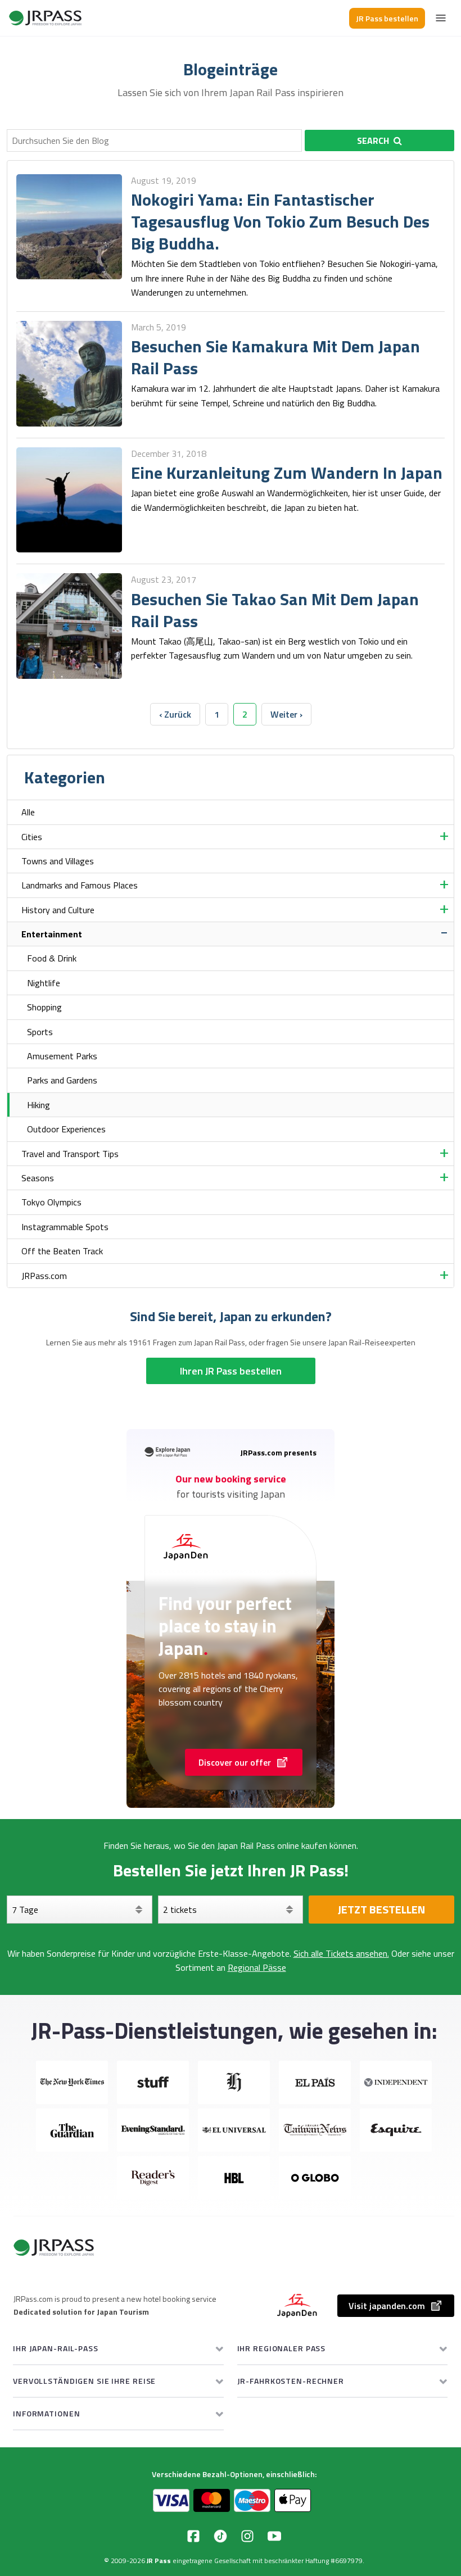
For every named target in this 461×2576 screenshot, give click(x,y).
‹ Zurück (175, 714)
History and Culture (58, 910)
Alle (28, 812)
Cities (32, 837)
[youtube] (274, 2536)
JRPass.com (44, 1276)
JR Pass (159, 2561)
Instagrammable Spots (65, 1227)
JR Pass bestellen (387, 18)
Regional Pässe (257, 1967)
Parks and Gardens (62, 1080)
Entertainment (52, 934)
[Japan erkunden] (46, 18)
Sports (40, 1032)
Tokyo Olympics (51, 1202)
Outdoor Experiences (66, 1129)
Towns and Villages (58, 861)
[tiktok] (220, 2536)
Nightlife (44, 983)
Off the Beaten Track (62, 1251)
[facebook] (193, 2536)
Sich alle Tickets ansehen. (341, 1953)
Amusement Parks (62, 1056)
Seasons (38, 1178)
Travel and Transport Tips (70, 1154)
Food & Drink (52, 958)
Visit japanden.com (387, 2306)
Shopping (44, 1007)
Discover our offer (235, 1762)
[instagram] (247, 2536)
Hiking (39, 1105)
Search (373, 140)
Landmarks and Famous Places (80, 885)
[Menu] (441, 18)
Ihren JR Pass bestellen (231, 1371)
